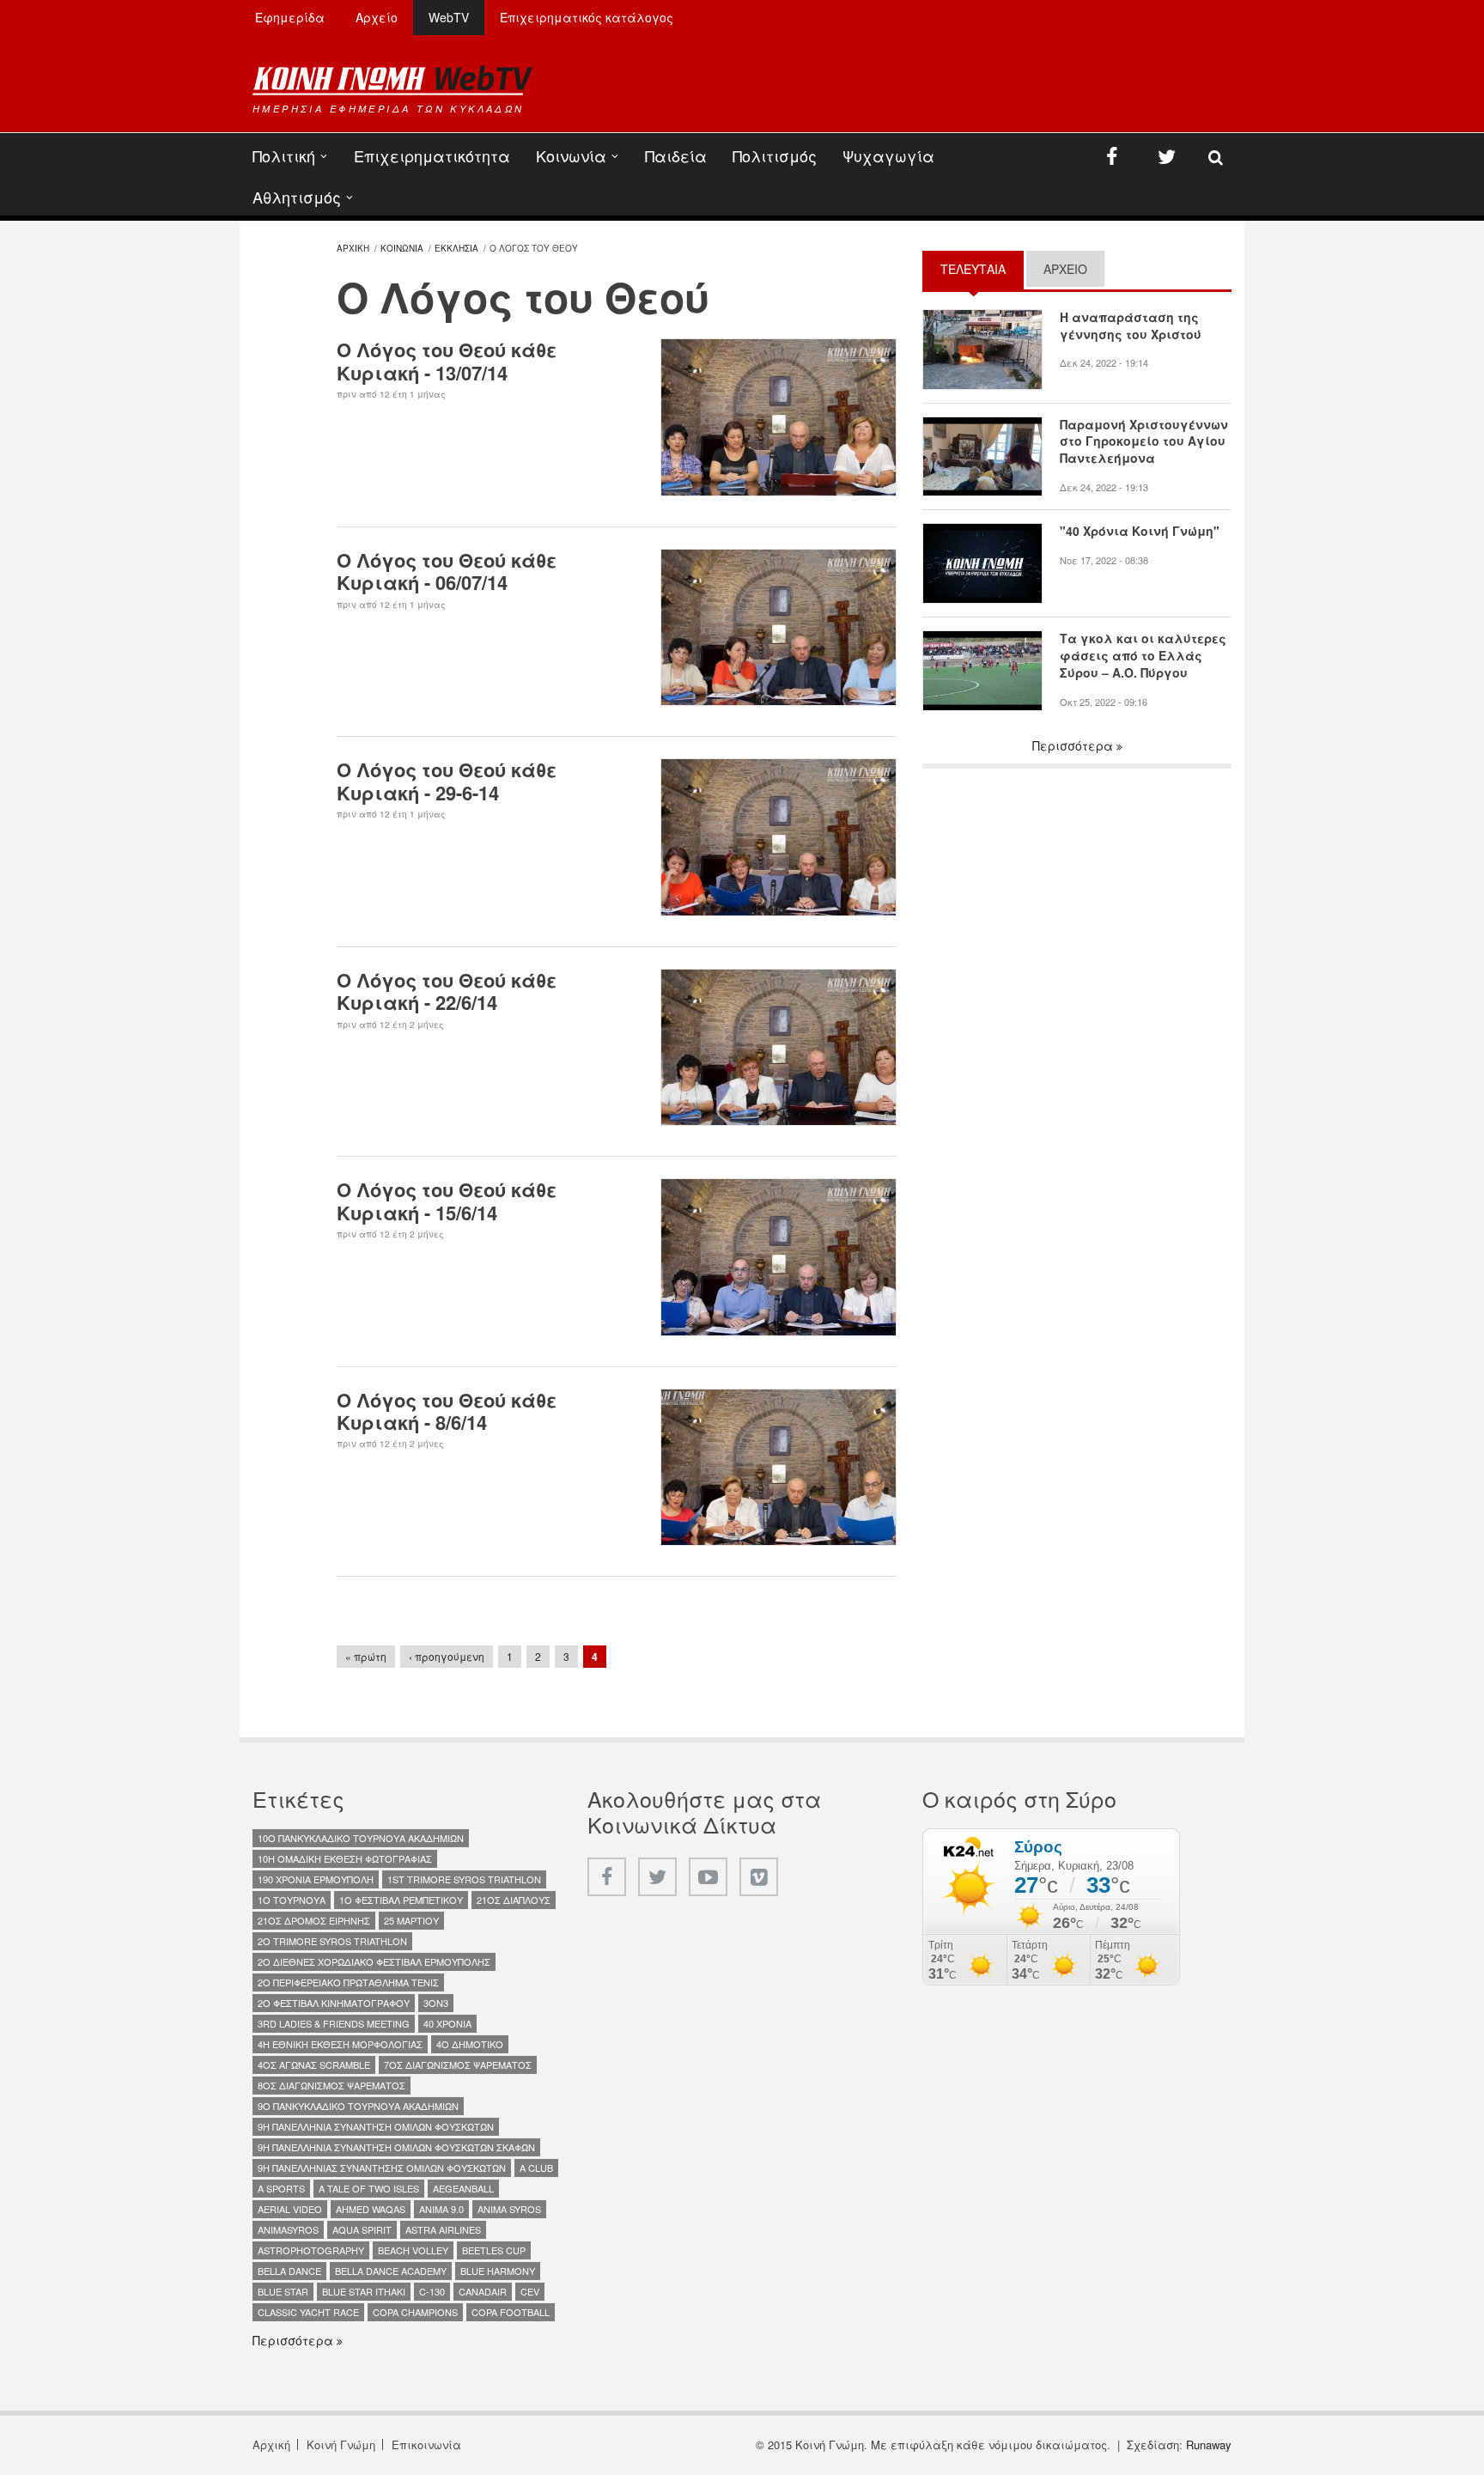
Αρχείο (377, 17)
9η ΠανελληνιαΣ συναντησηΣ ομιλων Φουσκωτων (382, 2168)
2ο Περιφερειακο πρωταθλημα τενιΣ (348, 1982)
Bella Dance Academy (391, 2271)
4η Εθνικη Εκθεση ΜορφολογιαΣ (340, 2044)
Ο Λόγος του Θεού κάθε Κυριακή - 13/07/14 (447, 361)
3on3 (436, 2003)
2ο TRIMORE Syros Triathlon (332, 1941)
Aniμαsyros (288, 2229)
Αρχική (271, 2445)
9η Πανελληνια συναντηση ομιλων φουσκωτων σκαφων (396, 2147)
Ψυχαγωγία (888, 155)
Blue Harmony (498, 2271)
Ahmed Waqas (371, 2209)
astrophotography (311, 2250)
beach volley (413, 2250)
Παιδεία (676, 155)
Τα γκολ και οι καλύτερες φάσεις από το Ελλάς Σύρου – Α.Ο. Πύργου (1143, 656)
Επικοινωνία (426, 2445)
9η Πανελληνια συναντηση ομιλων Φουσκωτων (376, 2126)
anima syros (509, 2209)
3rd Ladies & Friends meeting (334, 2023)
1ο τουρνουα (292, 1900)
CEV (530, 2291)
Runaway (1209, 2445)
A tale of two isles (369, 2188)
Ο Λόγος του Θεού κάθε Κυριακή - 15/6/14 (447, 1201)
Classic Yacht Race (308, 2312)
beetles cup (494, 2250)
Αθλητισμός (297, 197)
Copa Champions (415, 2312)
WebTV (449, 17)
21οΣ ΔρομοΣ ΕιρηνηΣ (314, 1920)
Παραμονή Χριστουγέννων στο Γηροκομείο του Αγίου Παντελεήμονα (1144, 442)
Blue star (283, 2291)
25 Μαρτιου (411, 1920)
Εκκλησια (456, 248)
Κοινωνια (402, 248)
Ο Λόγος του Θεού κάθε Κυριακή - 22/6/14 (447, 991)
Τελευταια (982, 269)
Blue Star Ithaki (364, 2291)
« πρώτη (366, 1656)
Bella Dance (289, 2271)
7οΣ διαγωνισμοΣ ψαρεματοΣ (458, 2065)
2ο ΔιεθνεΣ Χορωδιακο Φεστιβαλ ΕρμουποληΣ (374, 1961)
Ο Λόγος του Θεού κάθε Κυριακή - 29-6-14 (447, 781)
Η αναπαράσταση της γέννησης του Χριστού (1131, 326)
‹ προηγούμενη (447, 1656)
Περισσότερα (1074, 745)
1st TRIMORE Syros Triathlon (464, 1879)
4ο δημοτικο (470, 2044)
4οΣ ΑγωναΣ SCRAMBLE (314, 2065)
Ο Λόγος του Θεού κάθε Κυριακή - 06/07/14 (447, 571)
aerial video (290, 2209)
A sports (281, 2188)
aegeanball (463, 2188)
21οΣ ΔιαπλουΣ (514, 1900)
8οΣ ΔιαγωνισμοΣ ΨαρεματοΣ (331, 2085)
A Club (536, 2168)
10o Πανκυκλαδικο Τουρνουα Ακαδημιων (361, 1838)
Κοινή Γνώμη (341, 2445)
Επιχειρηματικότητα (432, 155)
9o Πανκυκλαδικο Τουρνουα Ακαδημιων (358, 2106)
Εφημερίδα (290, 17)
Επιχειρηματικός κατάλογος (587, 17)
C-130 (432, 2291)
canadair (483, 2291)
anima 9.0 (441, 2209)
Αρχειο (1065, 269)
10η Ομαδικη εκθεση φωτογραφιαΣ (345, 1858)
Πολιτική (284, 155)
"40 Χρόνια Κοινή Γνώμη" (1140, 531)
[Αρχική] (392, 80)
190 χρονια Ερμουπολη (316, 1879)
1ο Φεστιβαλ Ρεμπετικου (401, 1900)
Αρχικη (353, 248)
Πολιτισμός (775, 155)
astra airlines (443, 2229)
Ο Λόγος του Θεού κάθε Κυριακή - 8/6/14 (447, 1411)
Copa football (511, 2312)
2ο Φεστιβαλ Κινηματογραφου (334, 2003)
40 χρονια (447, 2023)
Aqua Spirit (362, 2229)
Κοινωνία (571, 155)
